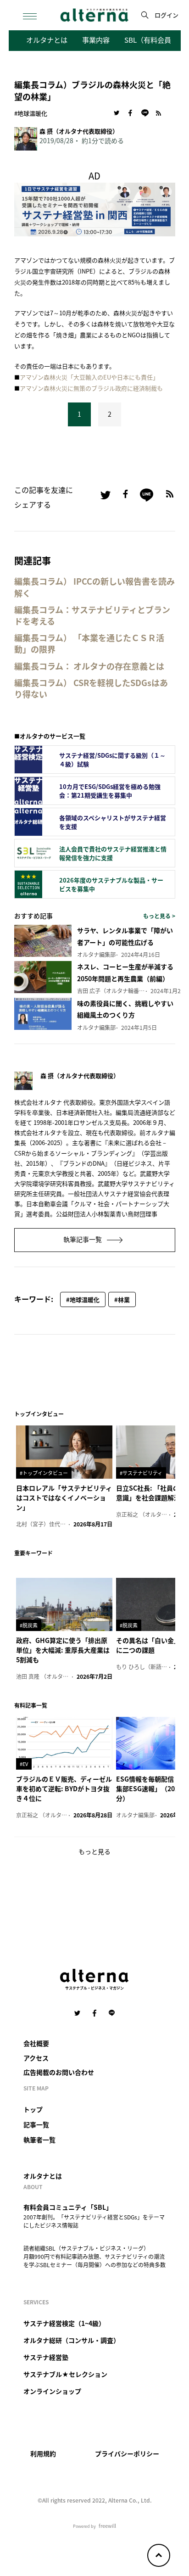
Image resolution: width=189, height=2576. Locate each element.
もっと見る (94, 1851)
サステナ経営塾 (46, 2357)
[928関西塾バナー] (95, 208)
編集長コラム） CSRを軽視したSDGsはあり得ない (91, 688)
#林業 (122, 1299)
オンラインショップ (52, 2391)
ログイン (167, 15)
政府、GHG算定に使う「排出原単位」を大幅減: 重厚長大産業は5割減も (63, 1650)
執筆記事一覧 (83, 1239)
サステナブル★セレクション (65, 2374)
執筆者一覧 (39, 2140)
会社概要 (36, 2043)
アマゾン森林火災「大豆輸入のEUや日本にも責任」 (89, 377)
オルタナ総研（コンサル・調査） (72, 2340)
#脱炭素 (29, 1625)
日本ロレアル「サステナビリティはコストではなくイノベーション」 (64, 1498)
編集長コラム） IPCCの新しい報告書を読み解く (94, 587)
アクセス (36, 2058)
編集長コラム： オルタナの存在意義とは (89, 666)
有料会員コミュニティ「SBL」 (68, 2207)
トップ (33, 2109)
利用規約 (43, 2453)
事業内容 (96, 39)
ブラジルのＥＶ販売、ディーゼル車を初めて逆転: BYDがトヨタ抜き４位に (64, 1788)
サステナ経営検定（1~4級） (64, 2323)
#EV (24, 1764)
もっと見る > (159, 916)
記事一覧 (36, 2124)
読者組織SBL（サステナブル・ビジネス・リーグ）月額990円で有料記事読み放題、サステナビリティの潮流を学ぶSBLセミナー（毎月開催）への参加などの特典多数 (94, 2256)
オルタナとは (47, 39)
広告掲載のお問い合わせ (59, 2072)
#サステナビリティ (141, 1473)
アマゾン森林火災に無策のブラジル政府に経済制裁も (91, 388)
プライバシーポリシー (127, 2453)
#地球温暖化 (31, 113)
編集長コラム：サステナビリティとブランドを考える (92, 615)
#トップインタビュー (44, 1473)
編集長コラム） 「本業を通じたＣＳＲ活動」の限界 (89, 643)
